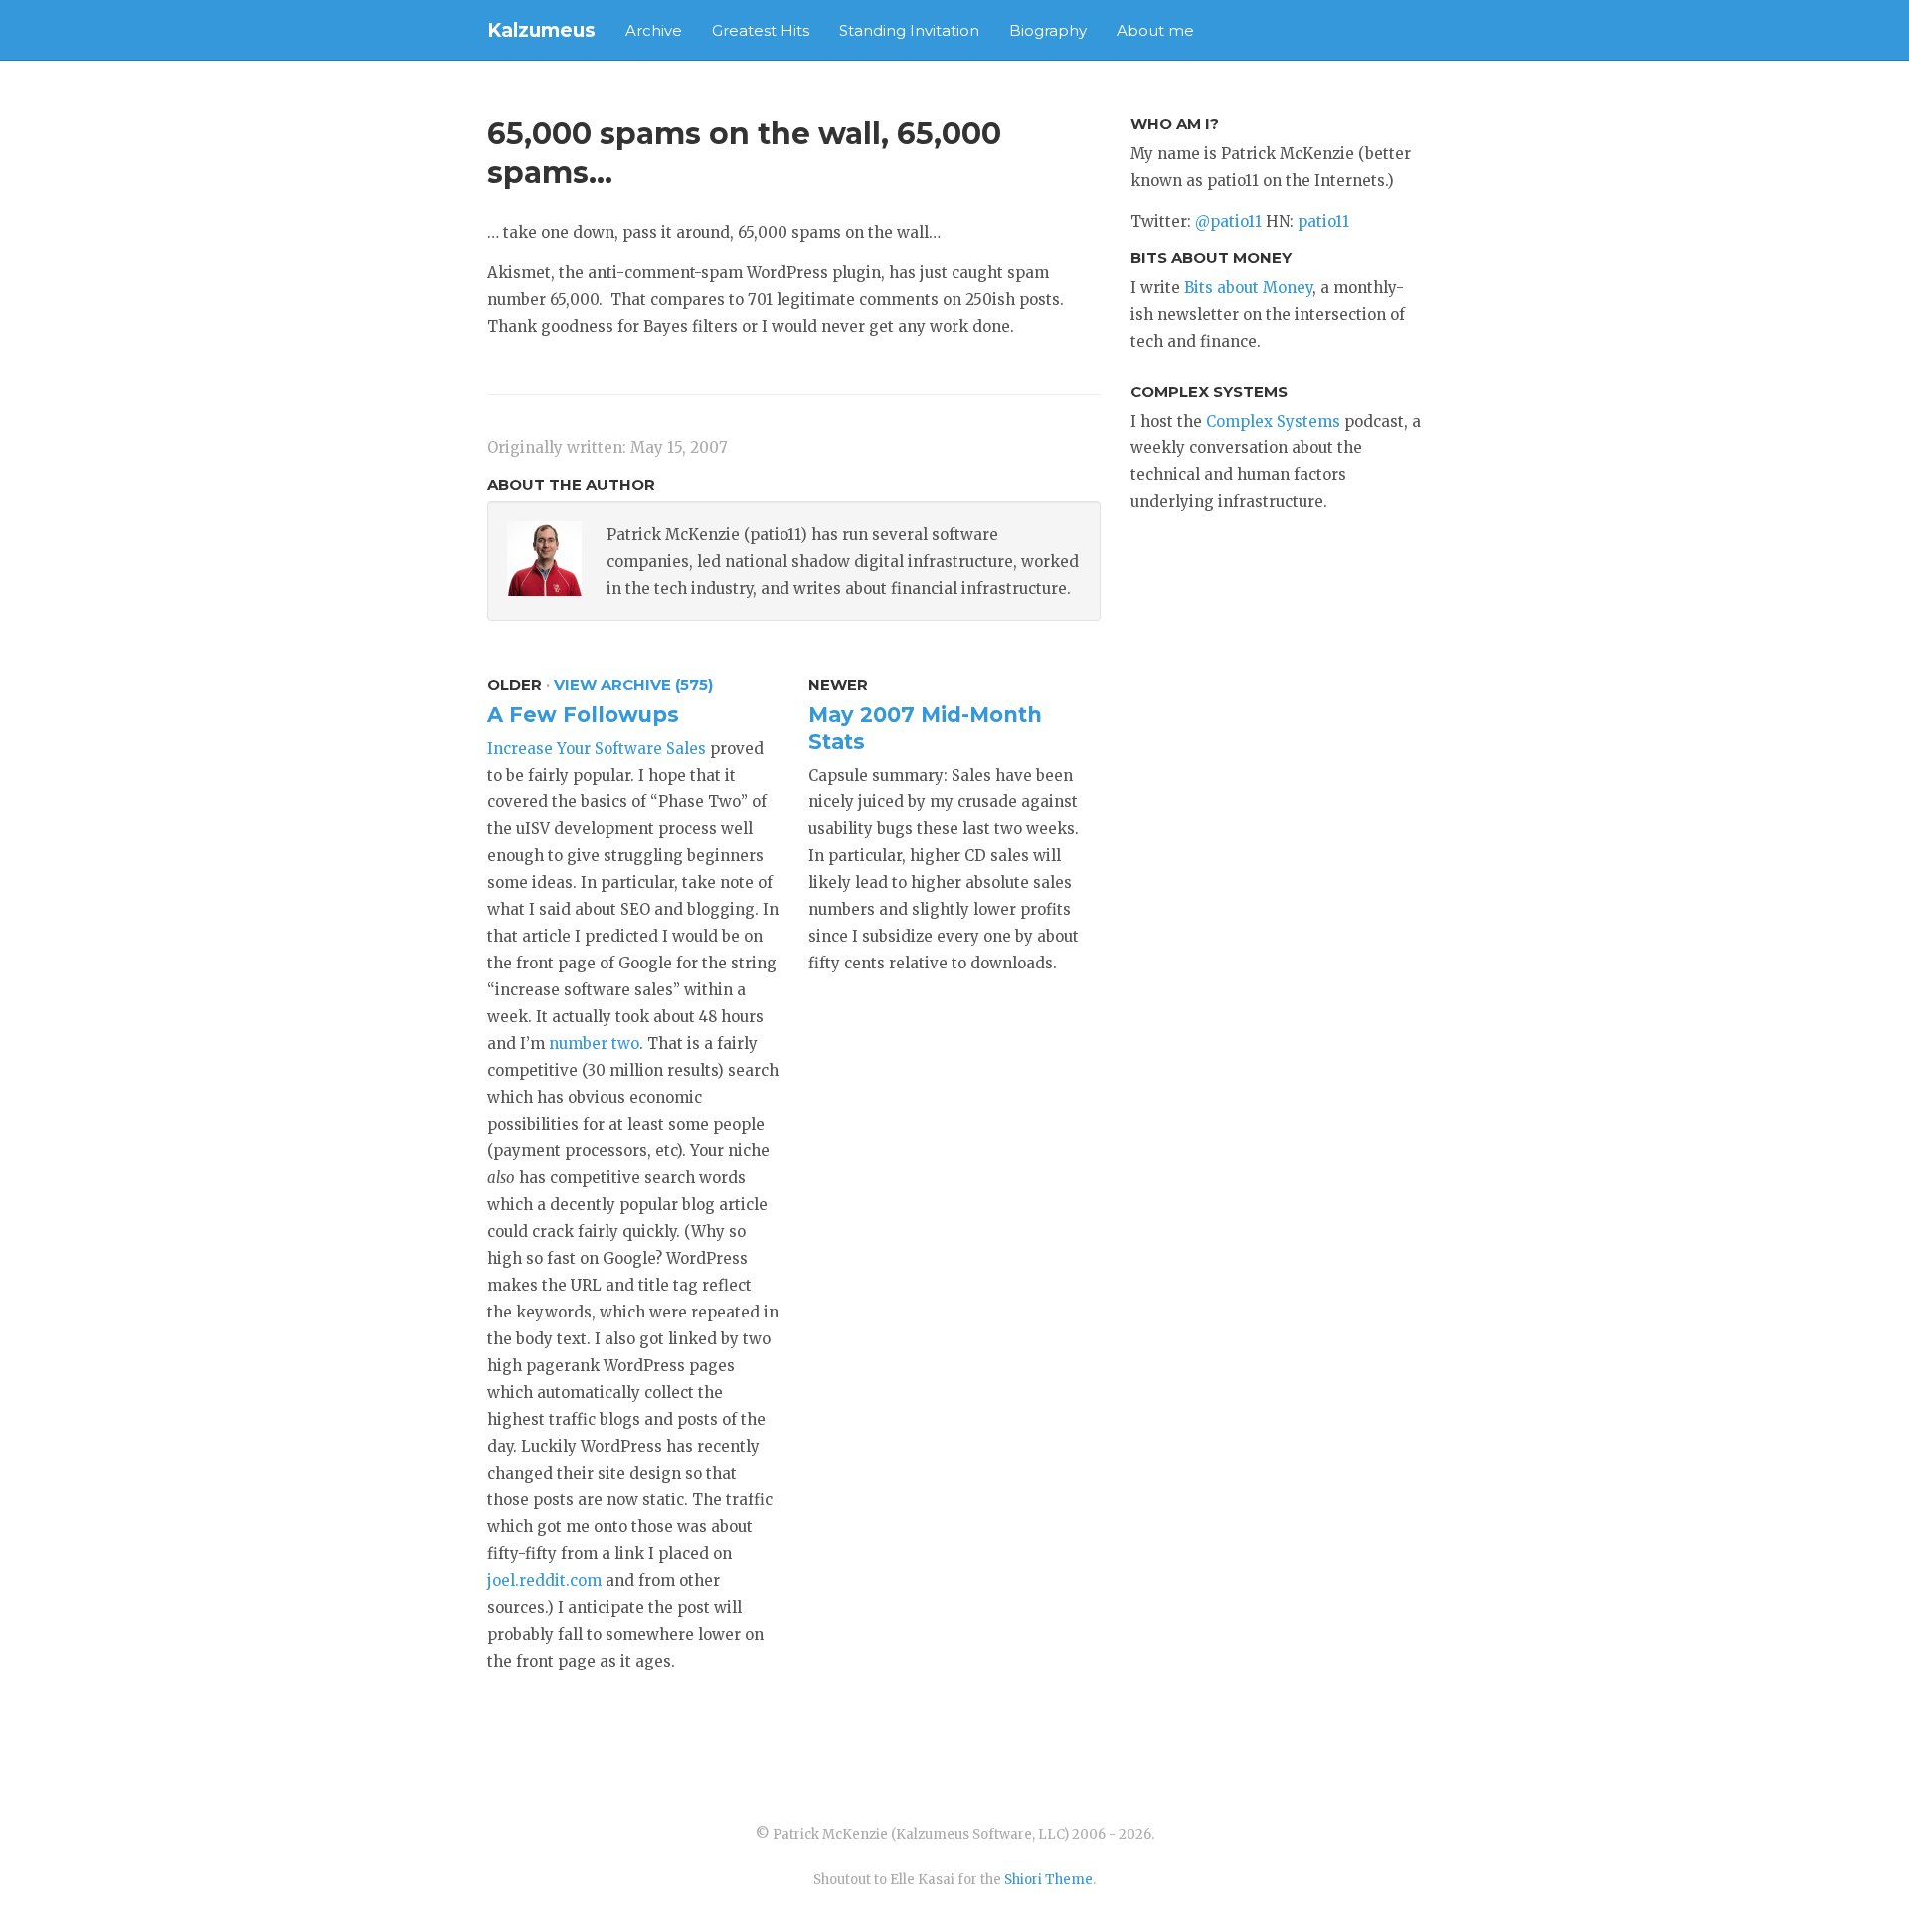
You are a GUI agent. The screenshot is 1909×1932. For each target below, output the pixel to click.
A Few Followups (583, 714)
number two (594, 1044)
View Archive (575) (633, 685)
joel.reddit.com (544, 1581)
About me (1155, 30)
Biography (1048, 30)
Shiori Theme (1048, 1880)
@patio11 (1228, 221)
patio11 (1323, 221)
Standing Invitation (909, 30)
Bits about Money (1248, 288)
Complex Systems (1273, 421)
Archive (654, 30)
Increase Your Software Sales (597, 748)
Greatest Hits (761, 30)
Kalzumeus (541, 30)
